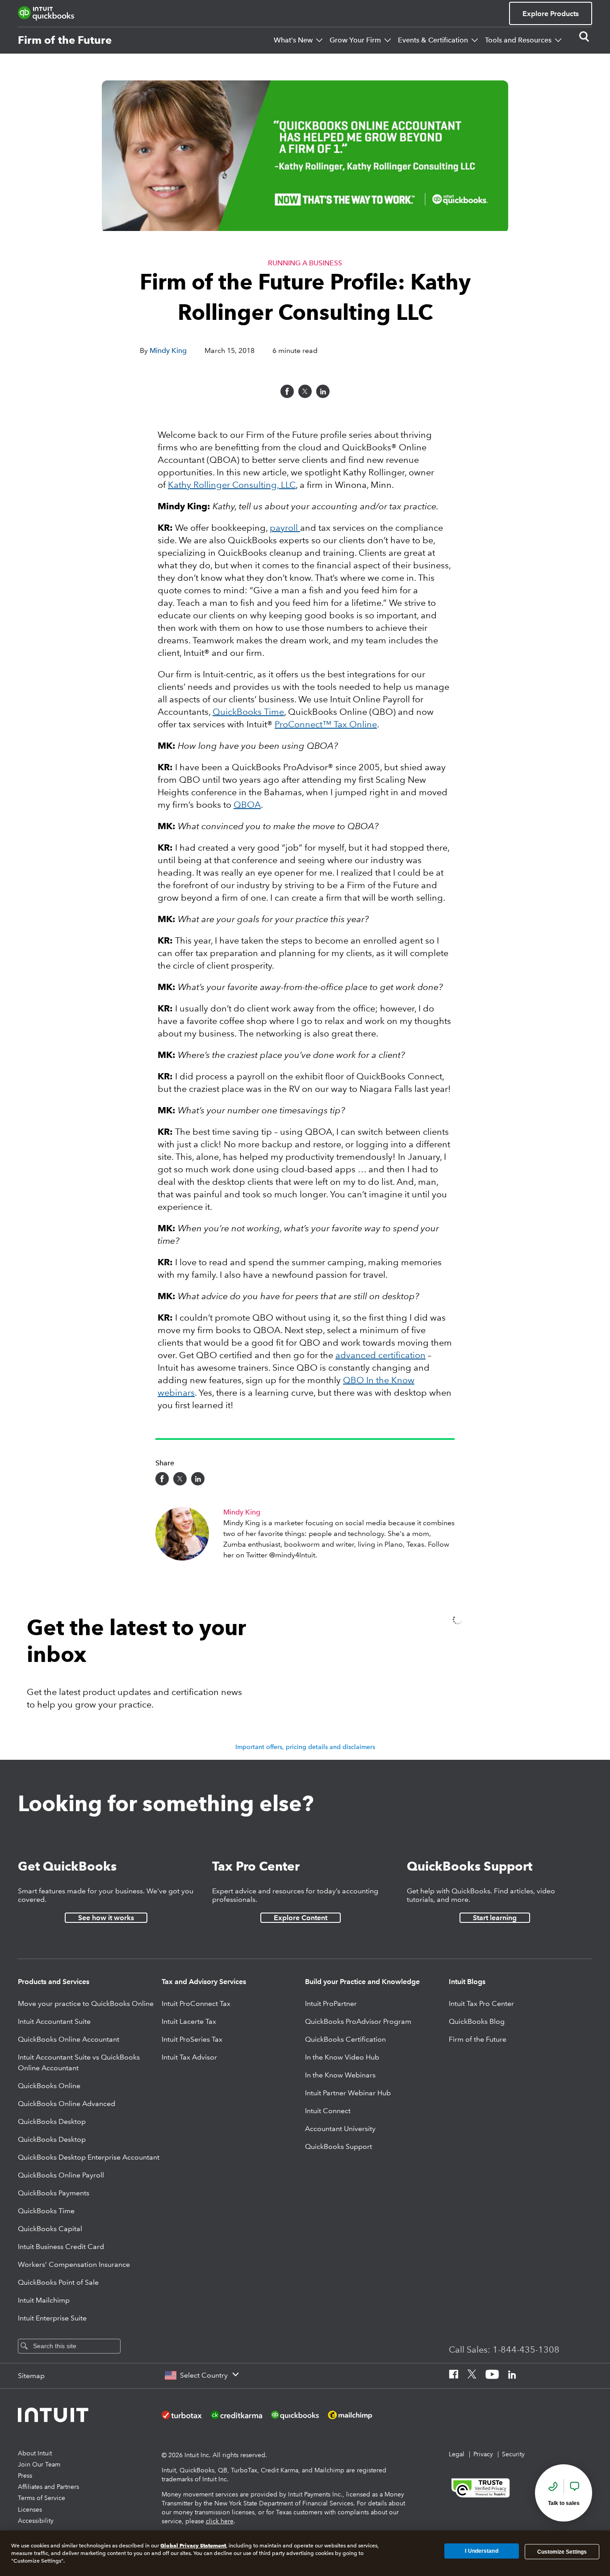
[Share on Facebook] (287, 391)
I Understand (481, 2551)
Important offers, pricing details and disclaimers (305, 1747)
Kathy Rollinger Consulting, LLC (232, 485)
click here (220, 2521)
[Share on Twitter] (305, 391)
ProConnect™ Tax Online (326, 724)
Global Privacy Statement (193, 2545)
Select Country (204, 2375)
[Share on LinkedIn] (323, 391)
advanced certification (380, 1355)
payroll (285, 528)
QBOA (247, 805)
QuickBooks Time (248, 712)
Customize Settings (562, 2551)
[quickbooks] (46, 13)
